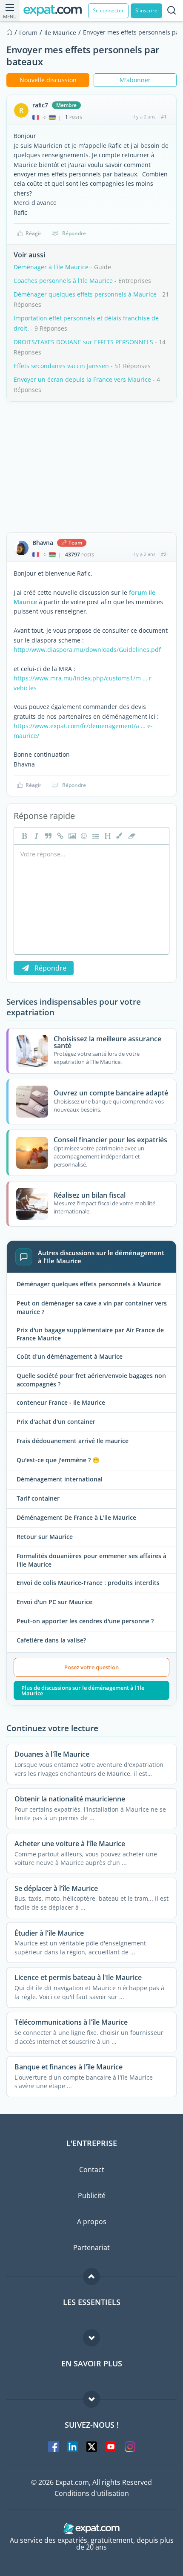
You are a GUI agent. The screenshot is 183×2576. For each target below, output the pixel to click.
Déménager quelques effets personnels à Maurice (85, 294)
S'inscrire (146, 10)
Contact (92, 2170)
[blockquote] (47, 836)
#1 (164, 117)
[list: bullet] (95, 836)
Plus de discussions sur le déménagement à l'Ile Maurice (83, 1690)
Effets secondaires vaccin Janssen (61, 366)
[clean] (131, 836)
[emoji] (83, 836)
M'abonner (135, 80)
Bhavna (43, 543)
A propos (92, 2222)
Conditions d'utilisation (92, 2493)
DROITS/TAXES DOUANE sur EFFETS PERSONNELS (83, 342)
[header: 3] (107, 836)
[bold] (23, 836)
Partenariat (91, 2248)
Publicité (92, 2196)
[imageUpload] (71, 836)
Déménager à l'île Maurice (51, 267)
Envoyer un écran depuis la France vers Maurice (82, 379)
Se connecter (108, 10)
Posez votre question (91, 1667)
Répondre (74, 233)
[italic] (35, 836)
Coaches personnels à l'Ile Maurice (63, 281)
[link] (59, 836)
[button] (119, 836)
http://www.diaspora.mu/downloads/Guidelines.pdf (87, 650)
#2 (164, 554)
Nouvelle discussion (48, 80)
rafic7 (40, 105)
